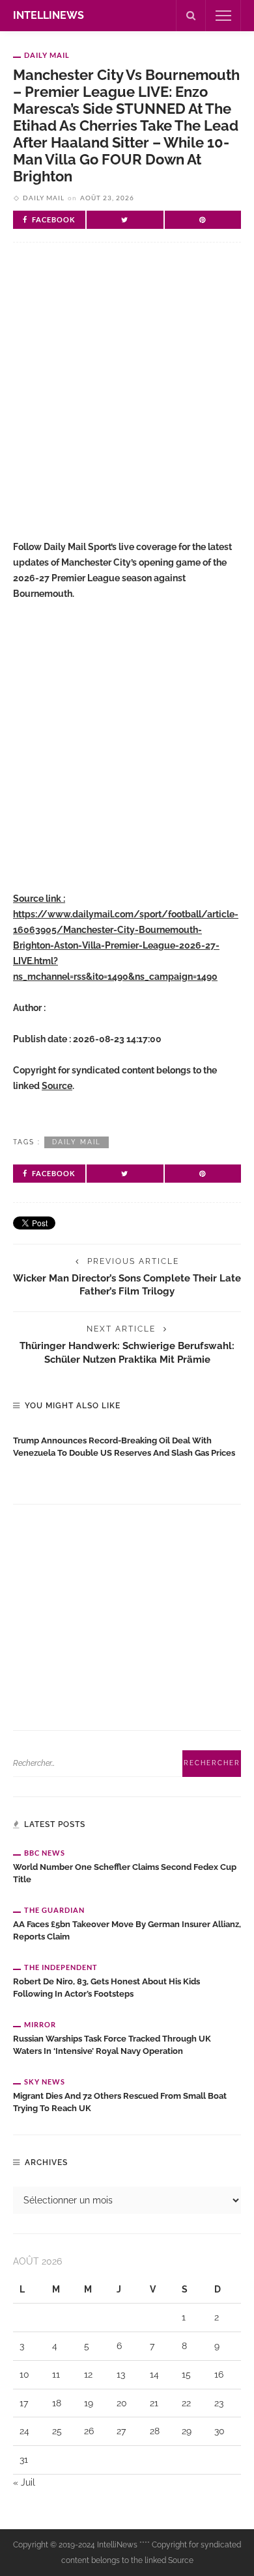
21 (154, 2403)
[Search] (191, 16)
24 (24, 2431)
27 (121, 2431)
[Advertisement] (127, 402)
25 (57, 2431)
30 (219, 2431)
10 (24, 2374)
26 (89, 2431)
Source (57, 1086)
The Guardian (54, 1910)
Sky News (45, 2082)
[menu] (223, 16)
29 (187, 2431)
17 (24, 2403)
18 (57, 2403)
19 (89, 2403)
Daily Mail (47, 55)
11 (56, 2374)
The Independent (61, 1967)
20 (122, 2403)
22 (186, 2403)
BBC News (45, 1853)
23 (219, 2403)
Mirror (40, 2024)
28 (155, 2431)
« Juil (24, 2482)
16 (219, 2374)
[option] (127, 1444)
